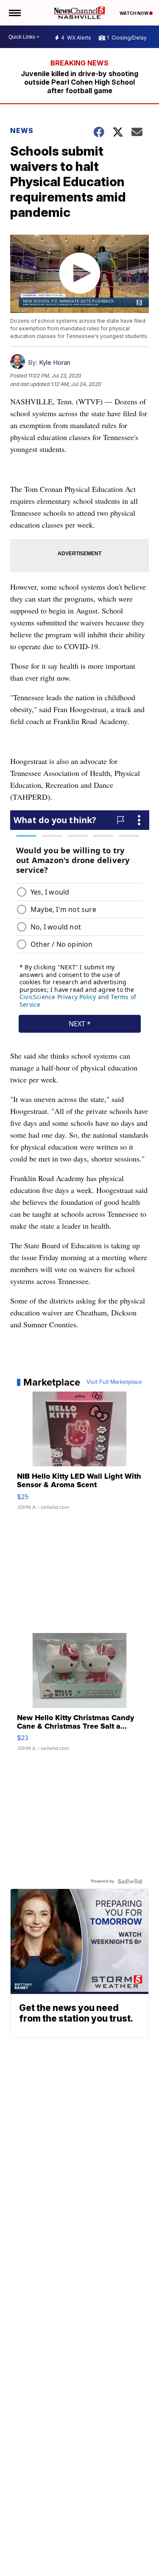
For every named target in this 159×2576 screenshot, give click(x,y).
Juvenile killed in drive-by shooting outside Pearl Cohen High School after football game (79, 82)
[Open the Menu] (14, 13)
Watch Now (134, 13)
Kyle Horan (55, 362)
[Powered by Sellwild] (130, 1881)
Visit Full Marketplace (114, 1382)
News (22, 131)
